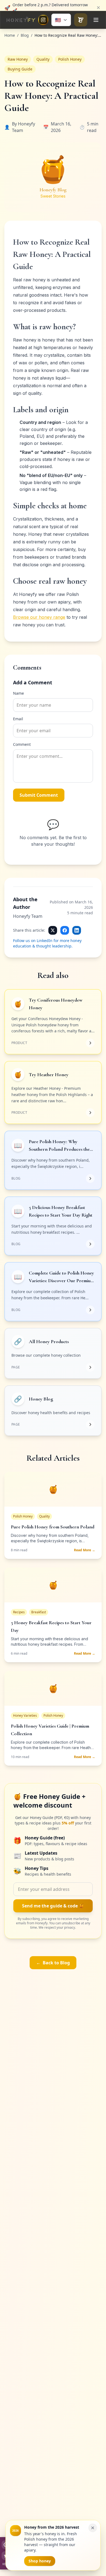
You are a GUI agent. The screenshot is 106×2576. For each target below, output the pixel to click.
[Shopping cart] (81, 20)
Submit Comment (39, 795)
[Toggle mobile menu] (96, 20)
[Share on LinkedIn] (77, 930)
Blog (25, 35)
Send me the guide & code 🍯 (53, 1906)
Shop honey (40, 2561)
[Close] (93, 2528)
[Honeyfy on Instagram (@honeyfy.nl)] (43, 20)
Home (10, 35)
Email (18, 719)
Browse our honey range (39, 617)
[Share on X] (53, 930)
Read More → (85, 1550)
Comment (22, 744)
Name (18, 693)
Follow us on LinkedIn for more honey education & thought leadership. (47, 943)
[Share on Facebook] (65, 930)
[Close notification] (98, 6)
